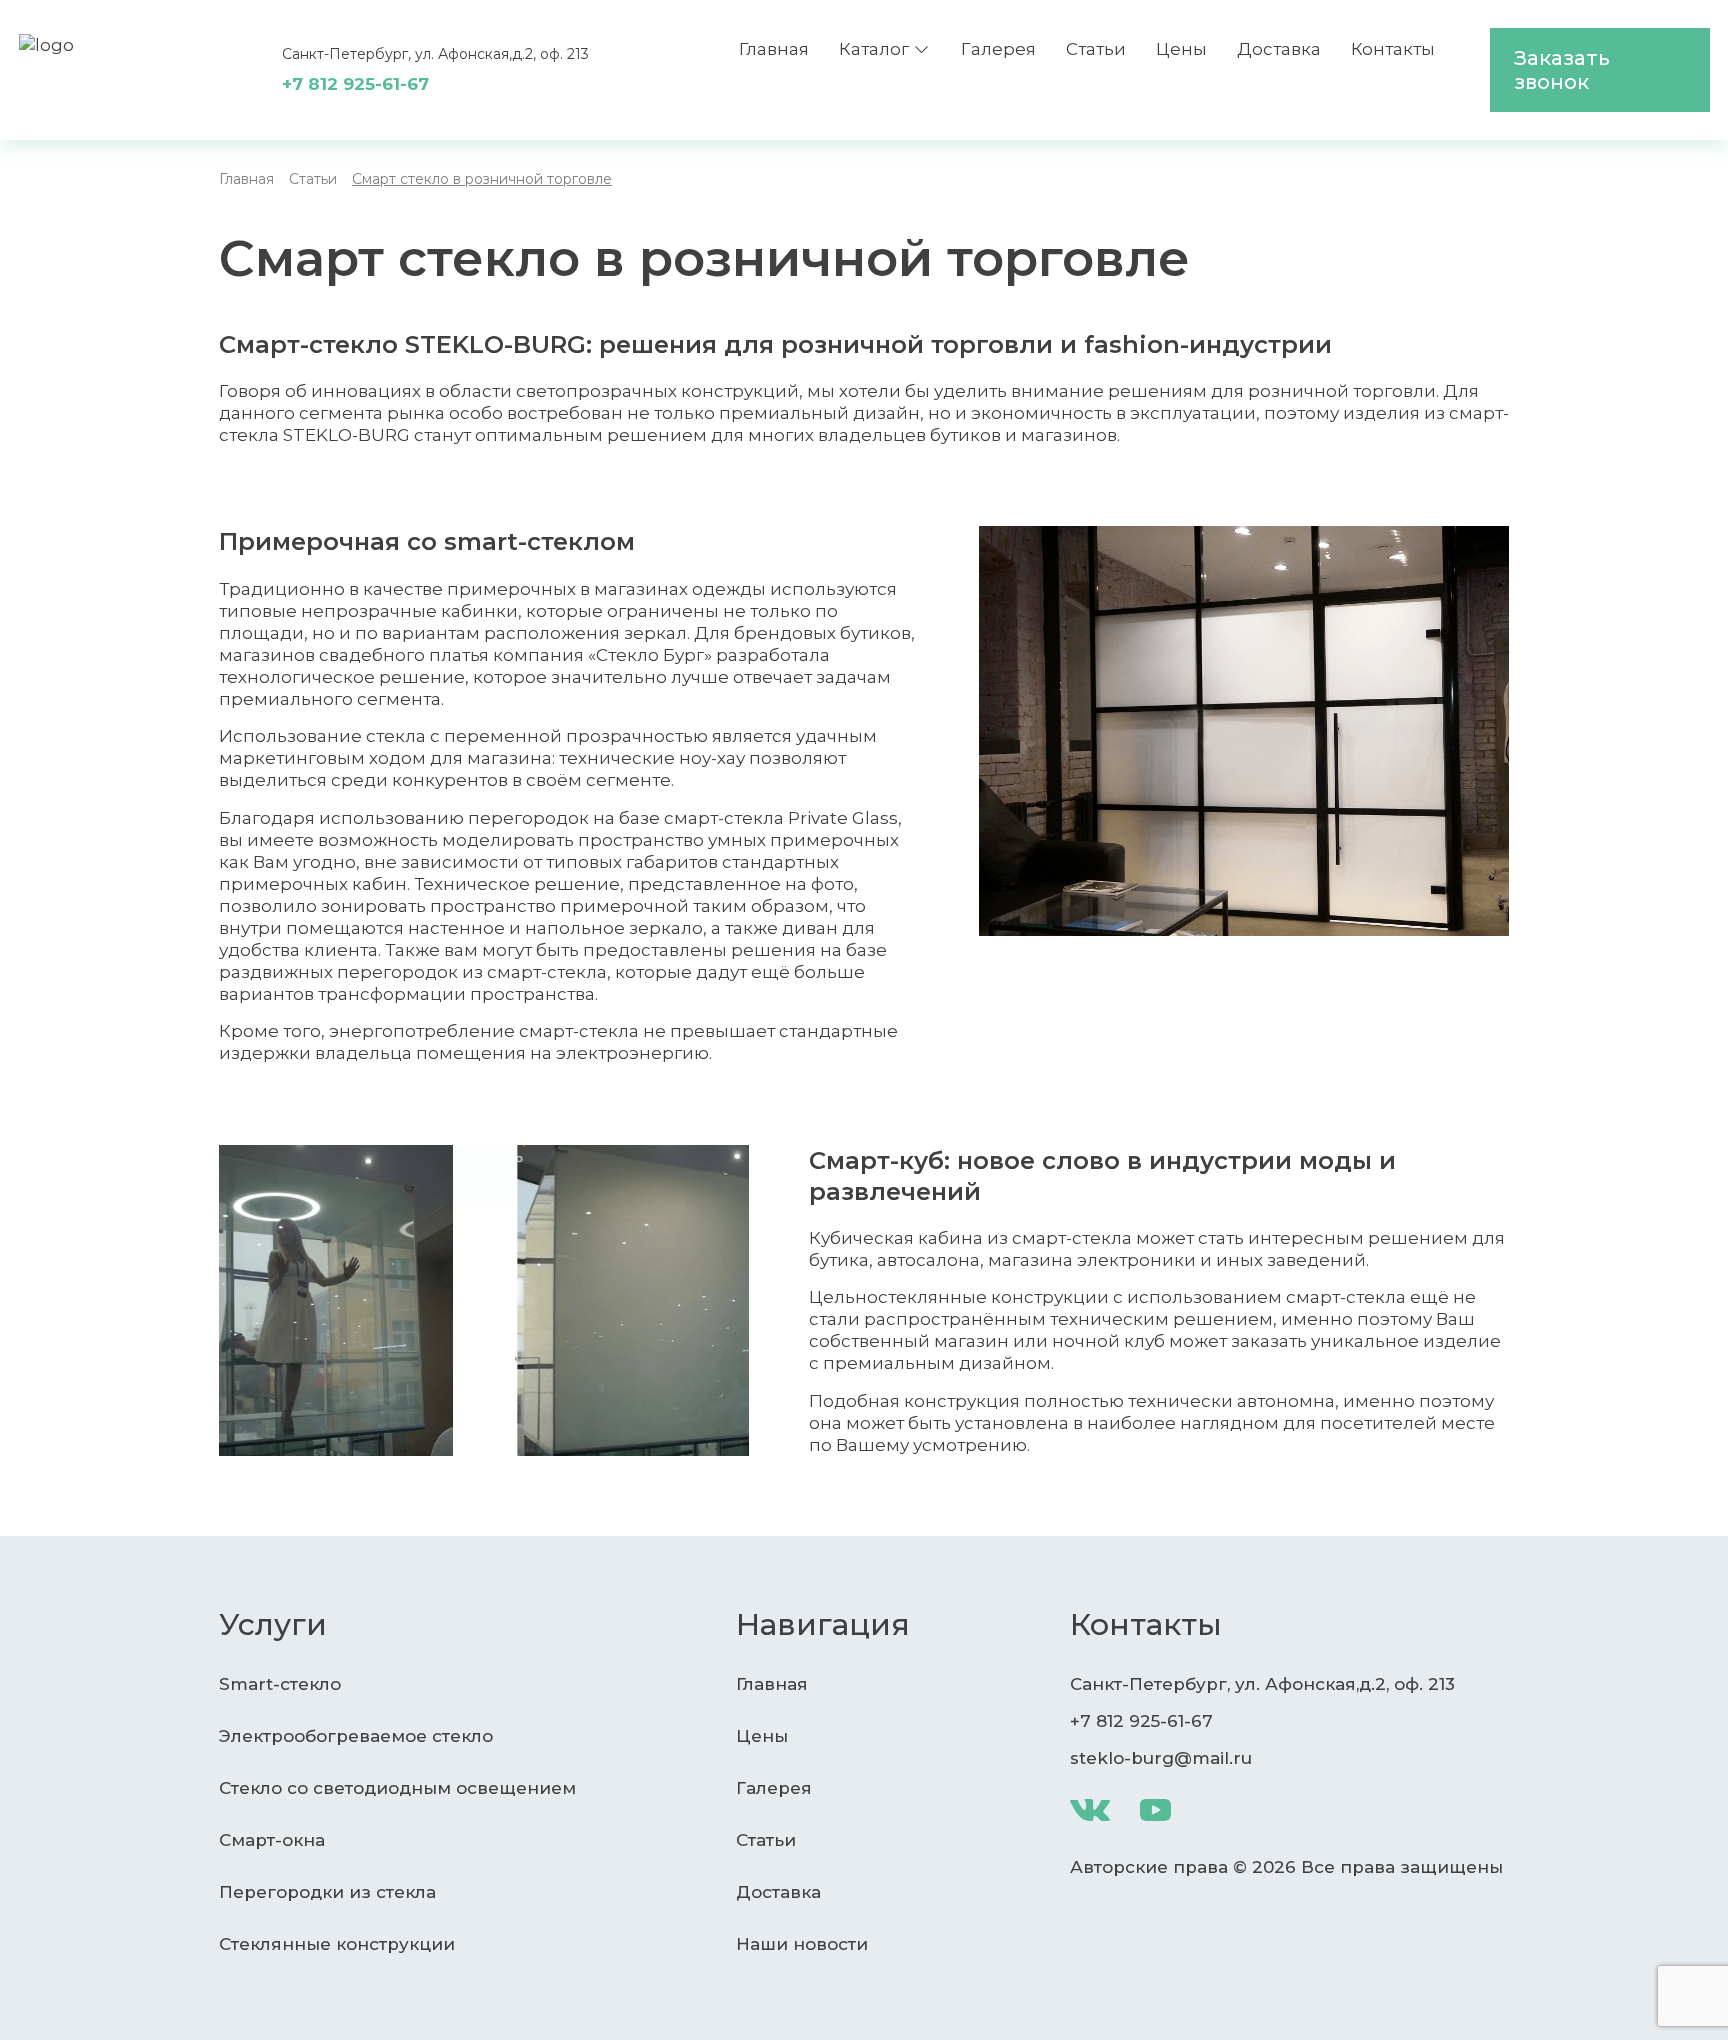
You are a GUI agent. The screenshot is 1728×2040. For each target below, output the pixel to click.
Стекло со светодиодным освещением (397, 1788)
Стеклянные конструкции (337, 1944)
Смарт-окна (272, 1840)
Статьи (1096, 49)
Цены (1181, 49)
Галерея (998, 49)
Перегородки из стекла (327, 1892)
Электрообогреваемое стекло (356, 1736)
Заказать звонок (1562, 70)
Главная (774, 49)
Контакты (1393, 49)
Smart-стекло (280, 1684)
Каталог (874, 49)
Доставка (1279, 49)
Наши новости (802, 1944)
